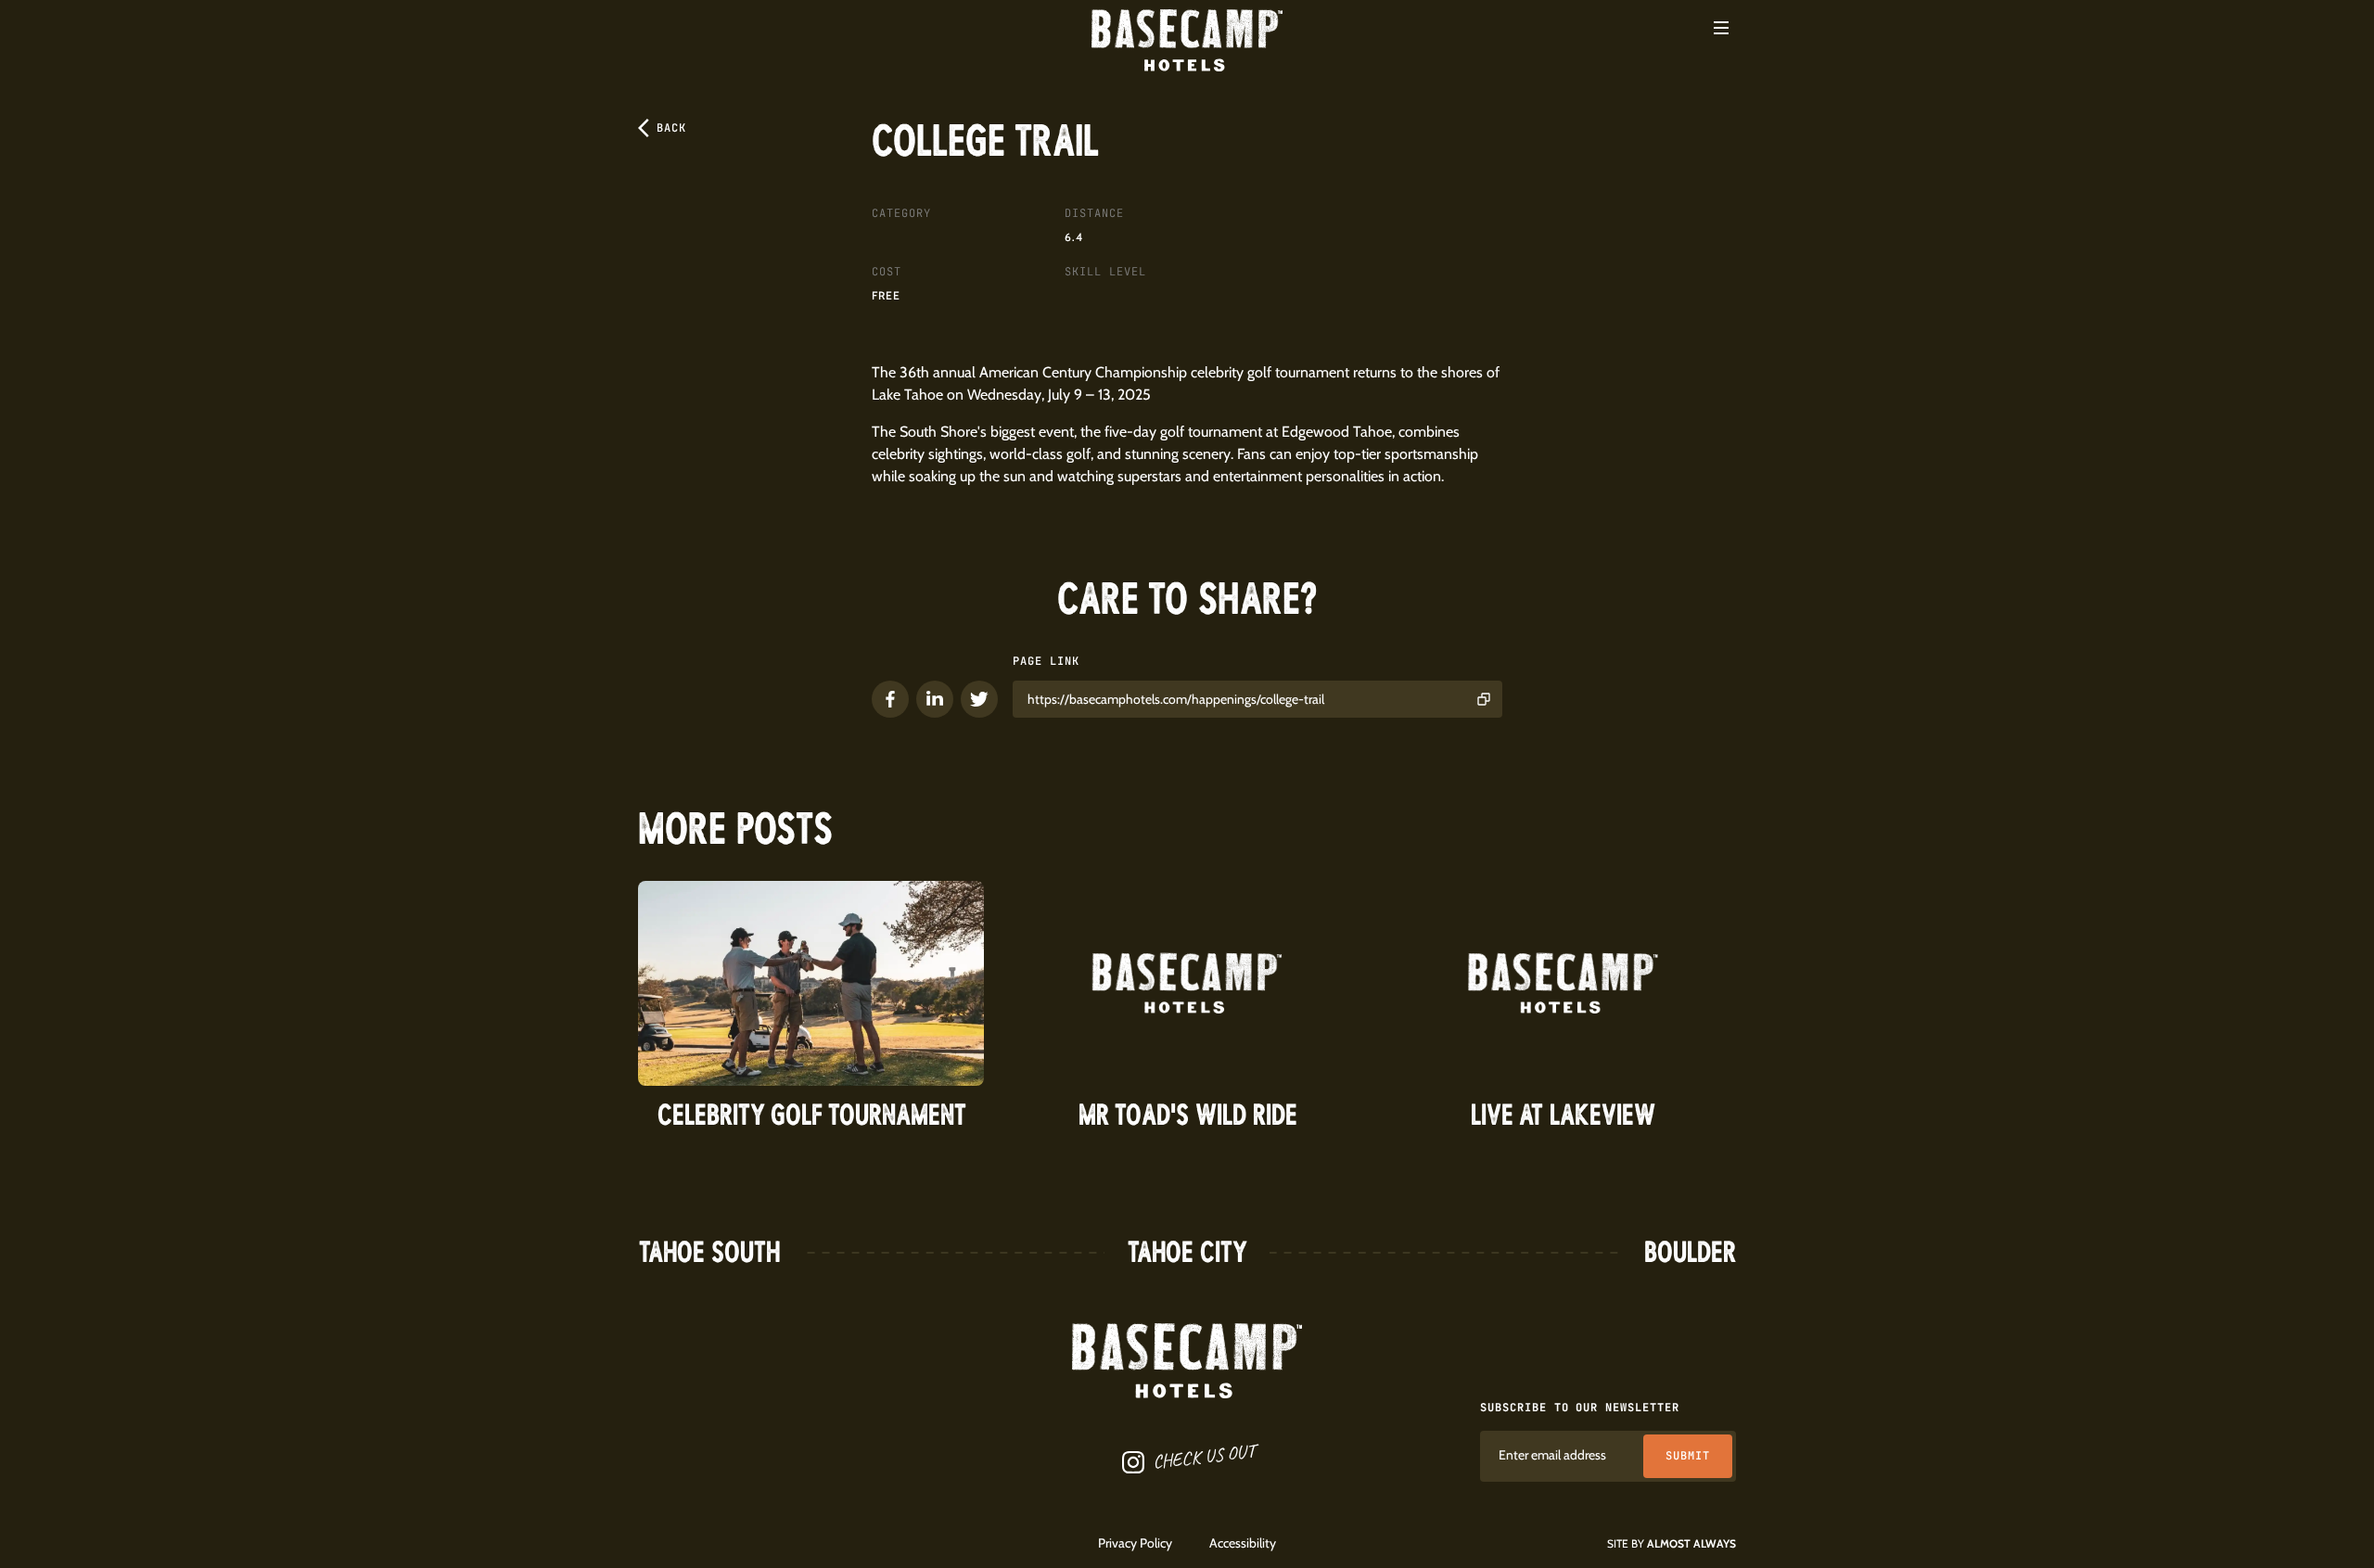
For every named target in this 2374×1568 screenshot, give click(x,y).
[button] (1721, 28)
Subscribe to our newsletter (1580, 1408)
